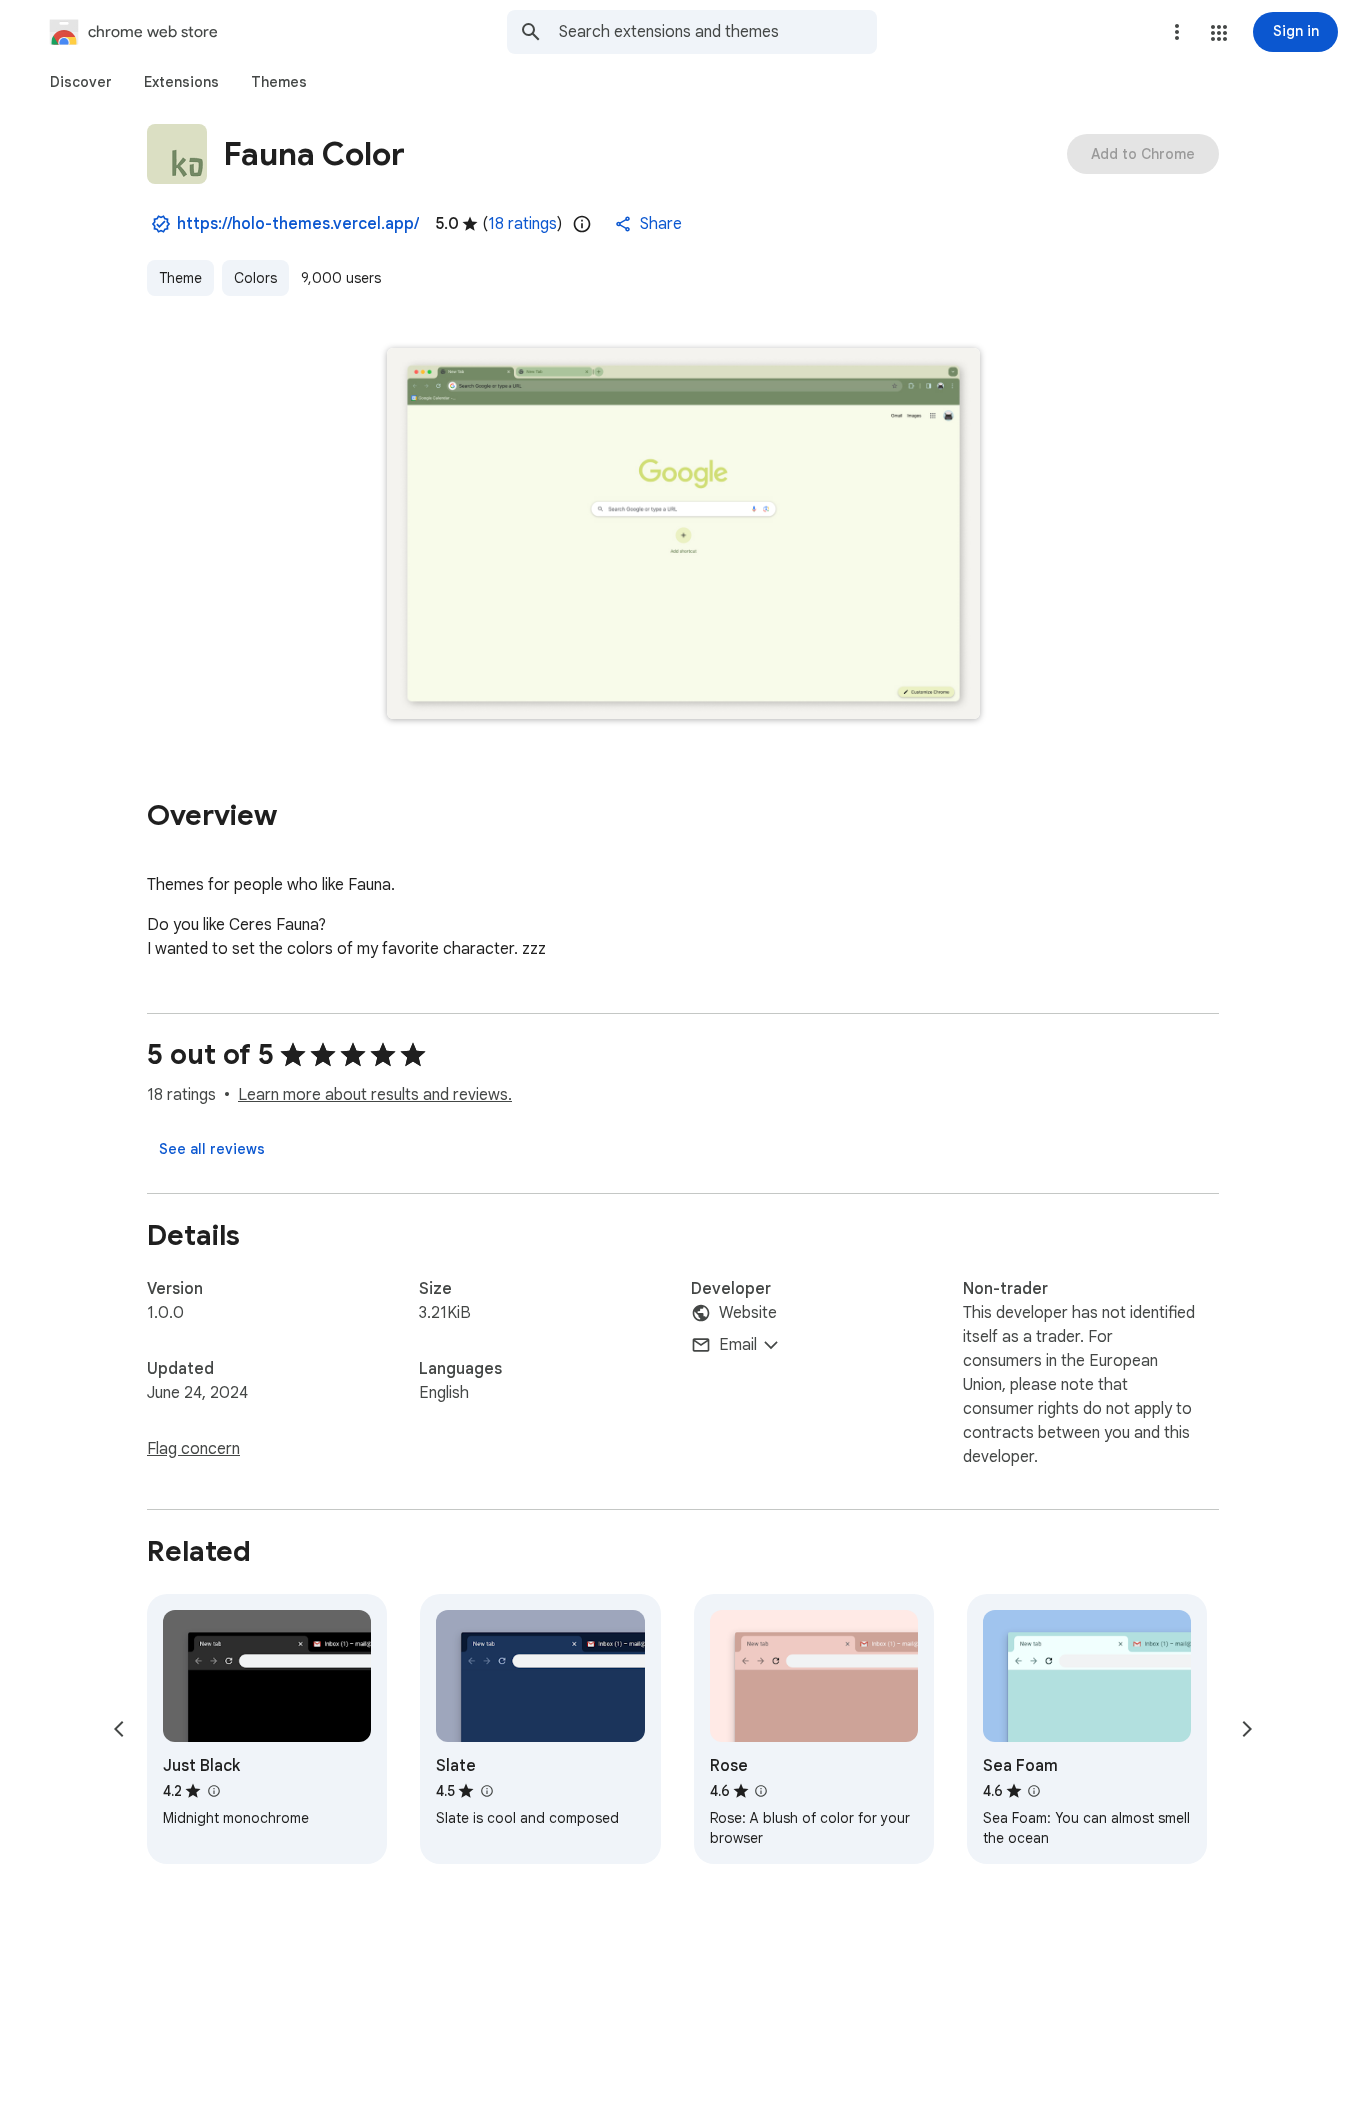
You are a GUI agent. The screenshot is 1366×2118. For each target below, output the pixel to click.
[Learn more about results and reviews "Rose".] (761, 1791)
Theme (180, 278)
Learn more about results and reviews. (375, 1095)
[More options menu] (1177, 32)
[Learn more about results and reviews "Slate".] (486, 1791)
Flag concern (193, 1449)
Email (738, 1345)
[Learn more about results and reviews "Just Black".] (213, 1791)
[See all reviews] (212, 1149)
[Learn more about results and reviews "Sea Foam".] (1034, 1791)
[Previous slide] (119, 1729)
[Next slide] (1247, 1729)
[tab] (81, 82)
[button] (1219, 33)
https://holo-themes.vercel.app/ (298, 224)
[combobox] (718, 32)
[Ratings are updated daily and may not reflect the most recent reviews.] (582, 224)
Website (748, 1313)
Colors (255, 278)
